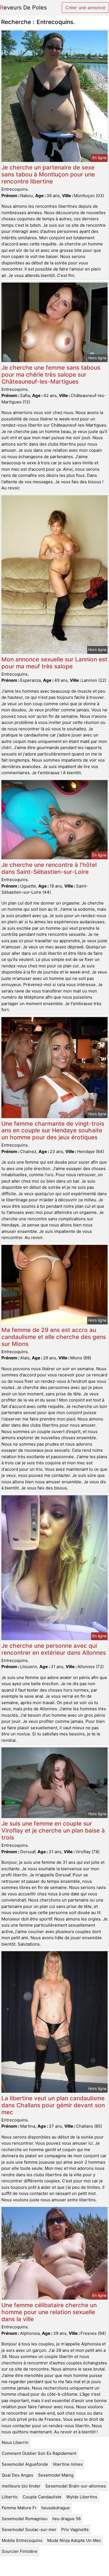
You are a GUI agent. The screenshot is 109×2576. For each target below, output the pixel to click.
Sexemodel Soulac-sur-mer (29, 2530)
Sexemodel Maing (56, 2475)
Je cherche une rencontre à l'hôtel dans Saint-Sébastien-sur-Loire (49, 868)
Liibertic (10, 2497)
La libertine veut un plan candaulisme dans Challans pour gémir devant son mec (53, 2105)
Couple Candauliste (42, 2497)
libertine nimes (68, 2464)
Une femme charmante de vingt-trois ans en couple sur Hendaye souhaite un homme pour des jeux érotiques (53, 1131)
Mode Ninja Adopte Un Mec (74, 2540)
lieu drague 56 (67, 2519)
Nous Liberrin (15, 2442)
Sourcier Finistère (20, 2551)
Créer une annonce (85, 8)
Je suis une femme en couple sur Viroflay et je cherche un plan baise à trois (53, 1830)
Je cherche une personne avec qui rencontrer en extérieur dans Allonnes (54, 1649)
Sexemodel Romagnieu (25, 2519)
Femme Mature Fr (19, 2508)
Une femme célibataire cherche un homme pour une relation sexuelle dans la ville (49, 2312)
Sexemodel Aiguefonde (25, 2464)
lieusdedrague (56, 2508)
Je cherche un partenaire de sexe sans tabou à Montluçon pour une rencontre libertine (48, 174)
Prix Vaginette (75, 2530)
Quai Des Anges (17, 2475)
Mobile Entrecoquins (22, 2540)
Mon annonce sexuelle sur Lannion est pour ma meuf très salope (54, 663)
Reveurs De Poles (23, 8)
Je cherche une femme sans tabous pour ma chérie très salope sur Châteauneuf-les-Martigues (51, 375)
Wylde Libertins (82, 2497)
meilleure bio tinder (21, 2486)
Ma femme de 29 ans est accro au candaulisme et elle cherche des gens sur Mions (54, 1337)
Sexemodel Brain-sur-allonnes (76, 2486)
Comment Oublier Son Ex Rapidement (39, 2453)
